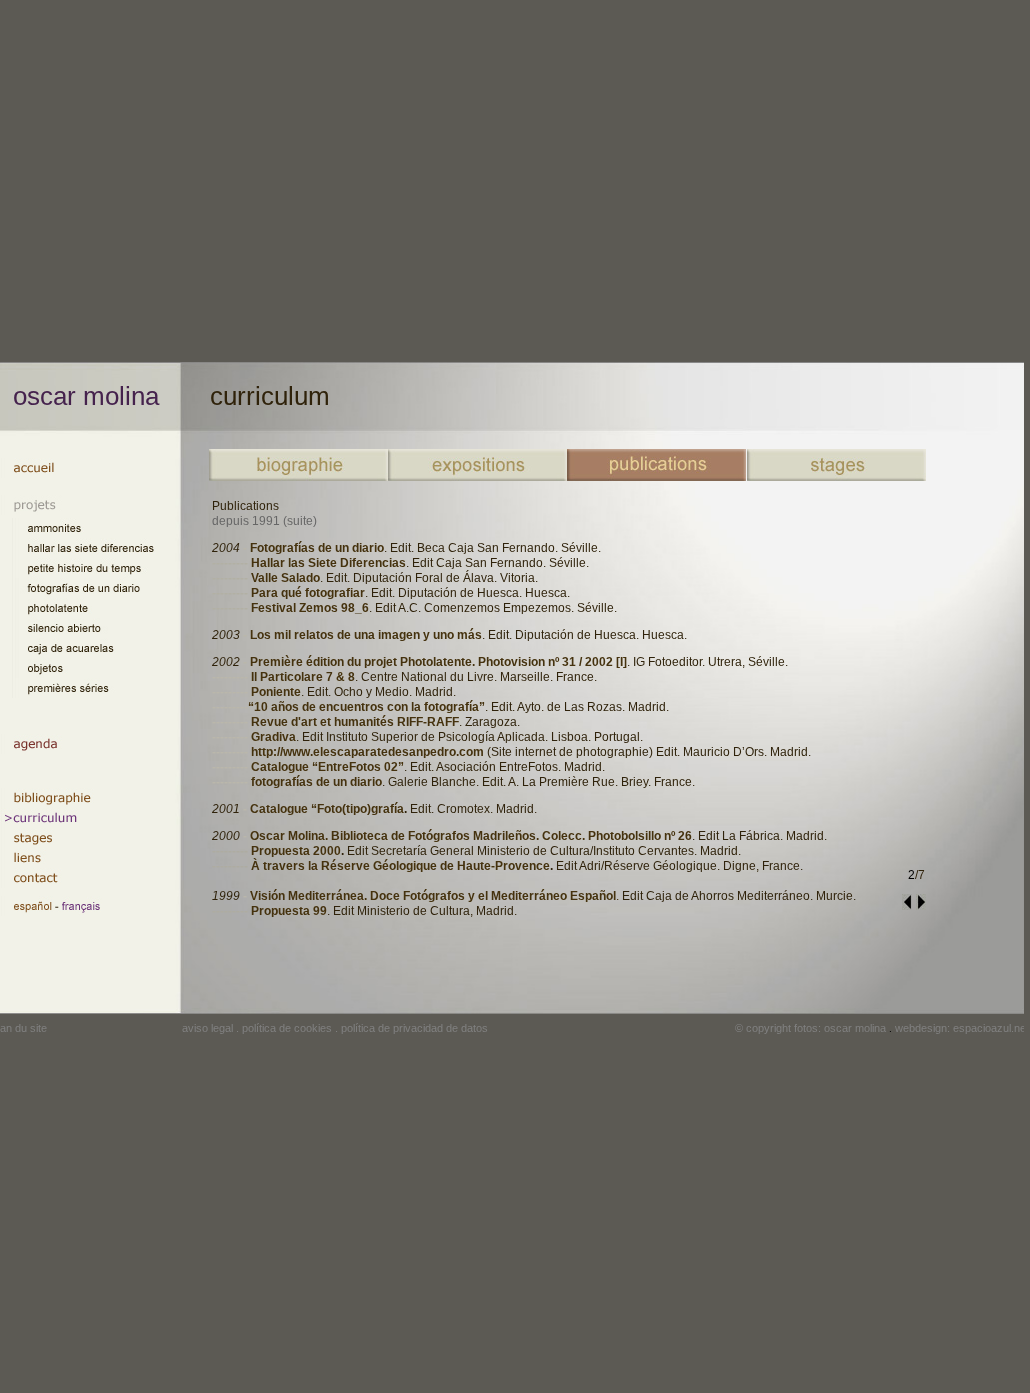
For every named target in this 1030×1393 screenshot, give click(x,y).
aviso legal (207, 1028)
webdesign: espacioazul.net (962, 1028)
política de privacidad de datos (414, 1028)
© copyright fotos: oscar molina (810, 1028)
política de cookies (287, 1028)
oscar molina (86, 396)
